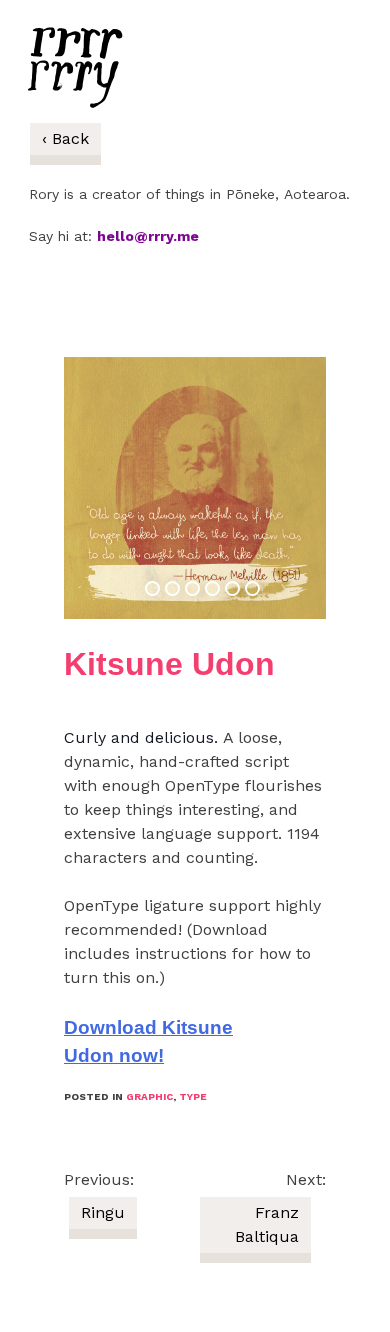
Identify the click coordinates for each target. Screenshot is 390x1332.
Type (193, 1096)
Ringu (103, 1212)
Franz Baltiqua (267, 1224)
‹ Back (65, 138)
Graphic (149, 1096)
